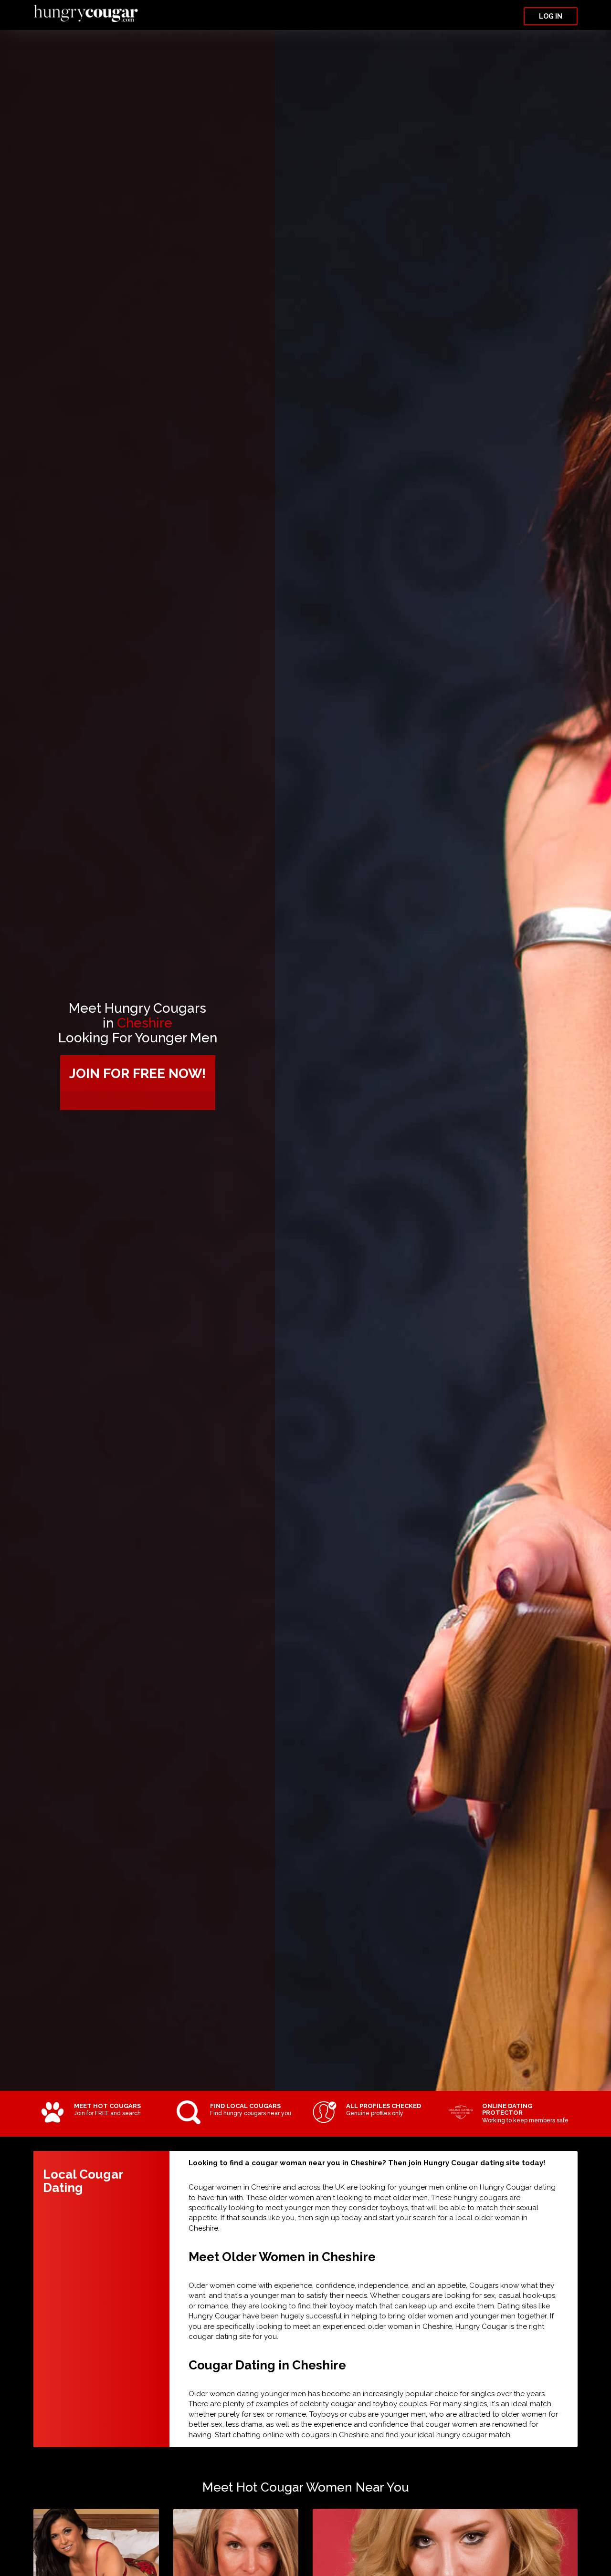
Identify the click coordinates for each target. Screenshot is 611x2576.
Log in (551, 16)
